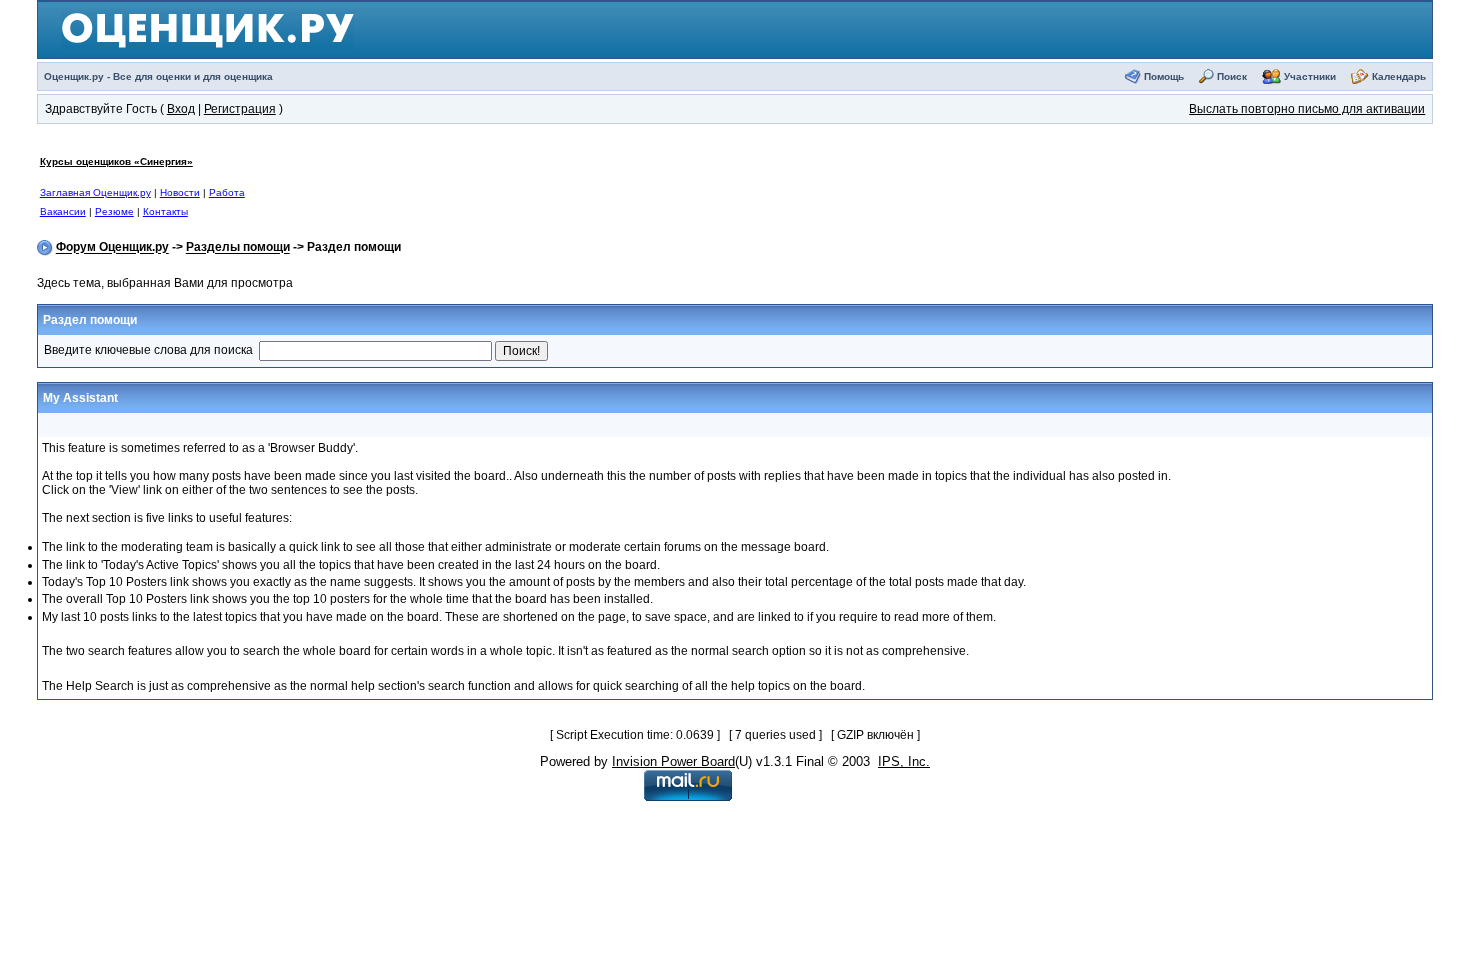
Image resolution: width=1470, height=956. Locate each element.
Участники (1310, 76)
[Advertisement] (713, 186)
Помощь (1164, 76)
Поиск (1232, 76)
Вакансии (63, 211)
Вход (181, 109)
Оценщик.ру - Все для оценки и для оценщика (158, 76)
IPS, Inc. (904, 761)
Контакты (165, 211)
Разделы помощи (238, 248)
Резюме (114, 211)
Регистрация (240, 109)
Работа (227, 192)
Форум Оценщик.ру (112, 248)
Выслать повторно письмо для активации (1307, 109)
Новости (180, 192)
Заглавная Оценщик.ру (95, 192)
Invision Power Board (673, 761)
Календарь (1399, 76)
